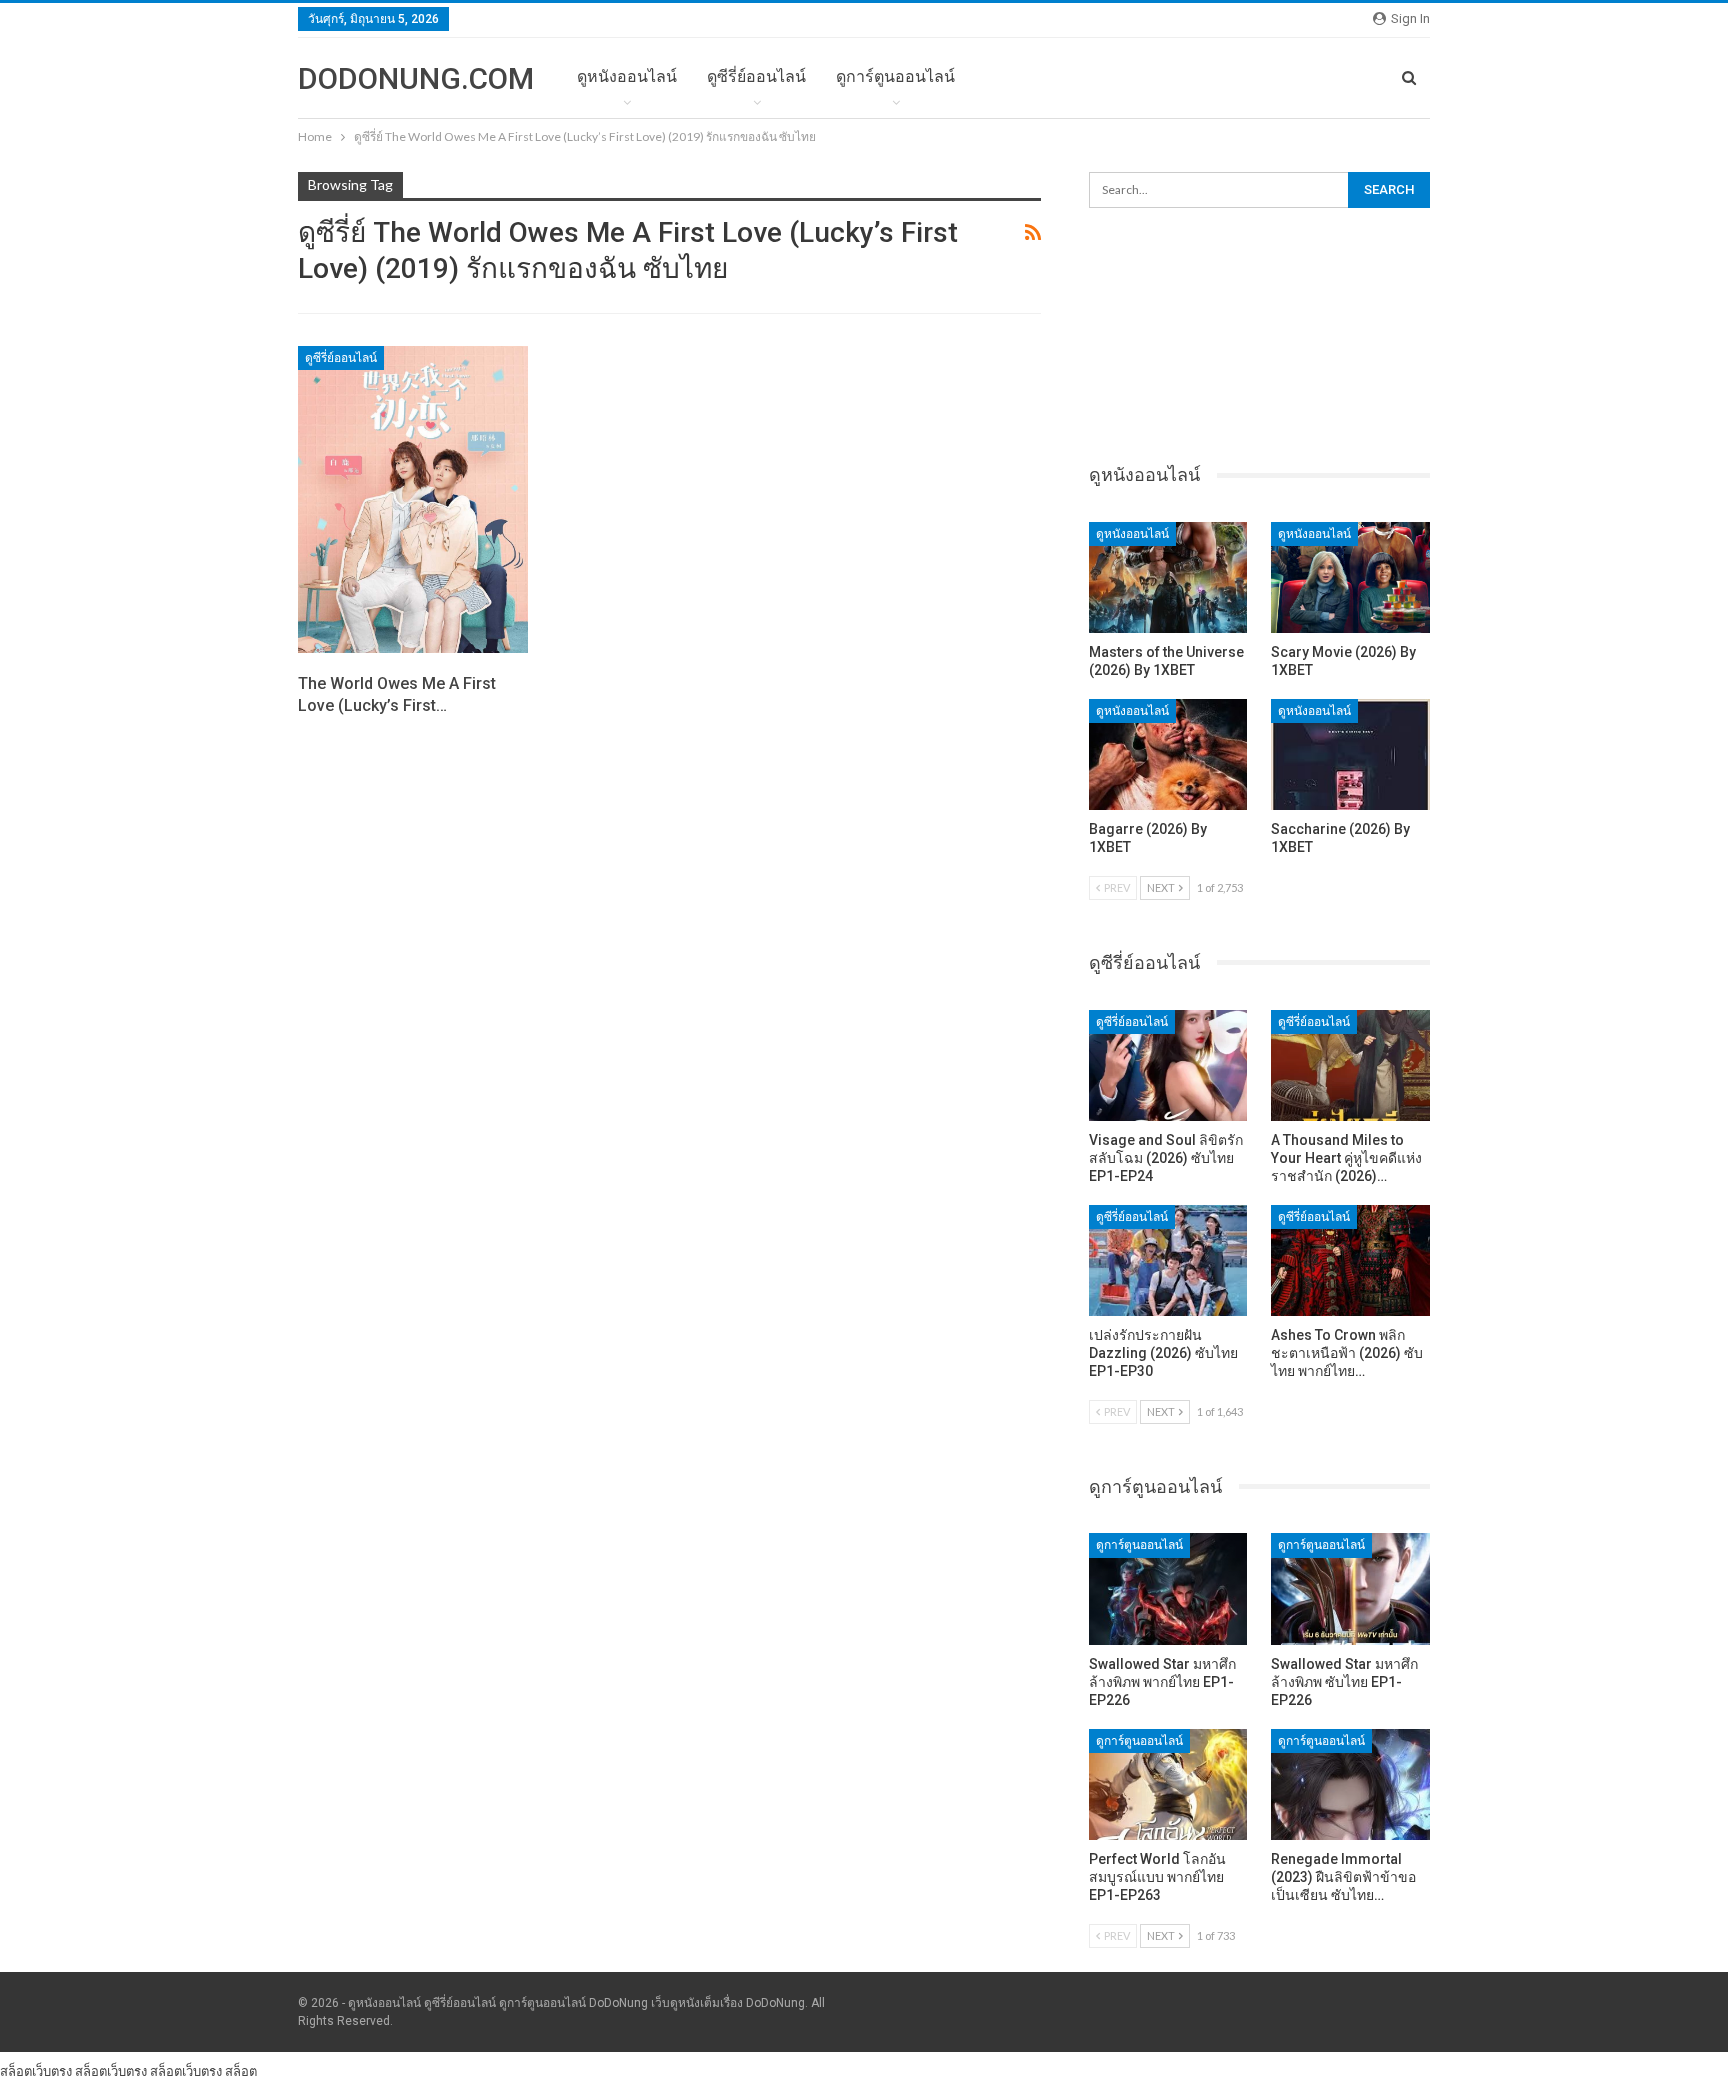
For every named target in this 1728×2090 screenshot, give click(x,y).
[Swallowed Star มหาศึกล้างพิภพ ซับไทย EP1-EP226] (1350, 1588)
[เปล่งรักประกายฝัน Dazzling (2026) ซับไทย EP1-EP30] (1168, 1260)
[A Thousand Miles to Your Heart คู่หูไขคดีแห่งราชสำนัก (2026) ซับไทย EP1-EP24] (1350, 1065)
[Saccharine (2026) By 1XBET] (1350, 754)
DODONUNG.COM (416, 78)
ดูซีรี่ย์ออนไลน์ (756, 76)
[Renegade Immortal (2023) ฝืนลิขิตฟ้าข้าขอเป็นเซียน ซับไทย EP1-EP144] (1350, 1784)
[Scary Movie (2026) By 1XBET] (1350, 577)
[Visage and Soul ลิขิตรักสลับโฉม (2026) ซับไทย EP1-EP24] (1168, 1065)
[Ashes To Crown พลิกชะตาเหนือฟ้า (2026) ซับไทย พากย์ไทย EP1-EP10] (1350, 1260)
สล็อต (241, 2071)
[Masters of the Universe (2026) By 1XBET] (1168, 577)
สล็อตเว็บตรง (36, 2071)
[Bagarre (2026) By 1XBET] (1168, 754)
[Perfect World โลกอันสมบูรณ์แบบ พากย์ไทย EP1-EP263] (1168, 1784)
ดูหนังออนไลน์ (627, 76)
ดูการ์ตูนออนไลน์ (895, 76)
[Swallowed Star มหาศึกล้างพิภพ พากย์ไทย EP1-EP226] (1168, 1588)
